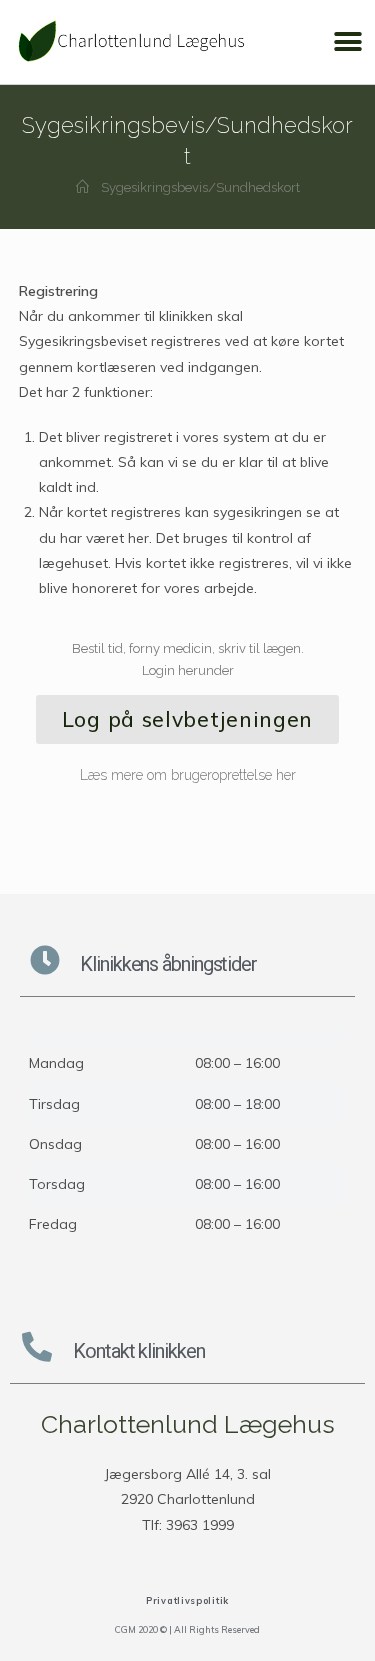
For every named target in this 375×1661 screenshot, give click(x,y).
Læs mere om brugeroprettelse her (188, 775)
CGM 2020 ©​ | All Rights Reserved (187, 1629)
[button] (347, 42)
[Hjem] (82, 187)
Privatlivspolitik (187, 1600)
